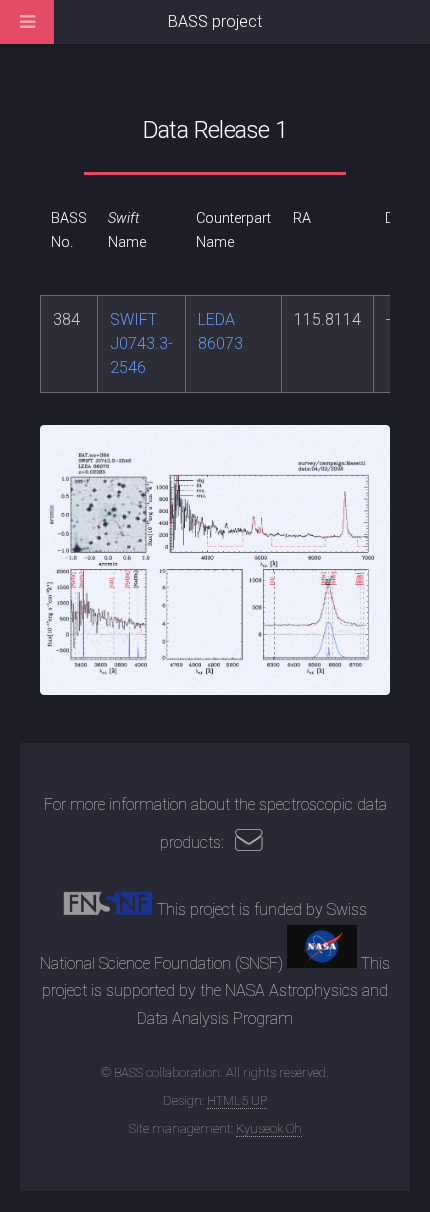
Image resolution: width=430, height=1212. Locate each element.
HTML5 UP (237, 1100)
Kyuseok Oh (269, 1128)
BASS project (215, 21)
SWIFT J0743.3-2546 (141, 343)
